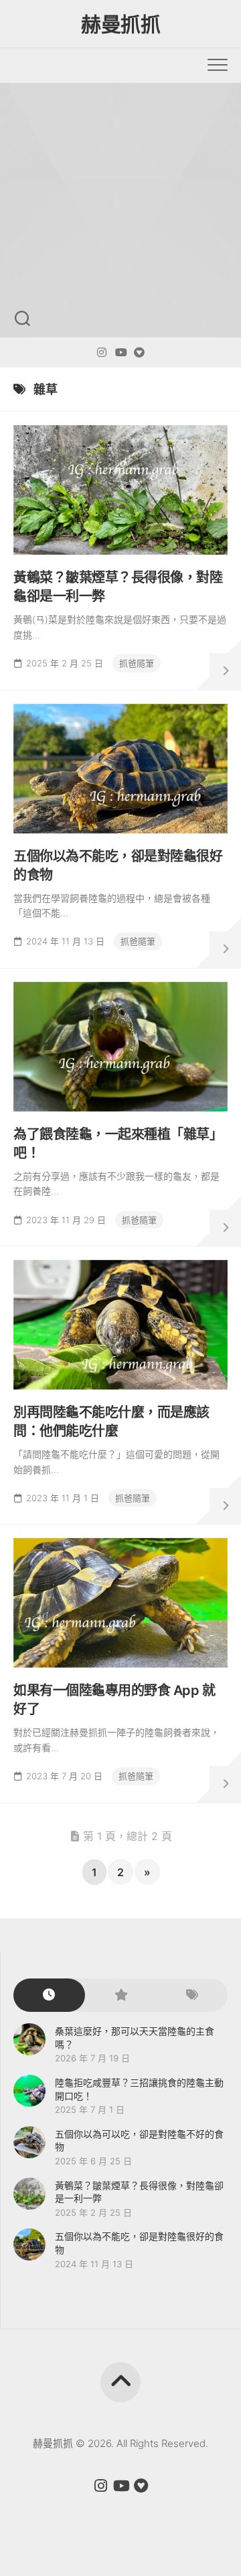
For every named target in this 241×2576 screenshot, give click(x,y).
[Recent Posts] (49, 1995)
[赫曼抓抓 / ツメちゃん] (102, 352)
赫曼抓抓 (120, 24)
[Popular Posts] (121, 1995)
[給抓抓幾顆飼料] (139, 352)
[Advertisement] (120, 210)
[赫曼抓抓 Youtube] (120, 352)
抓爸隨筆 (137, 663)
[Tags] (192, 1995)
